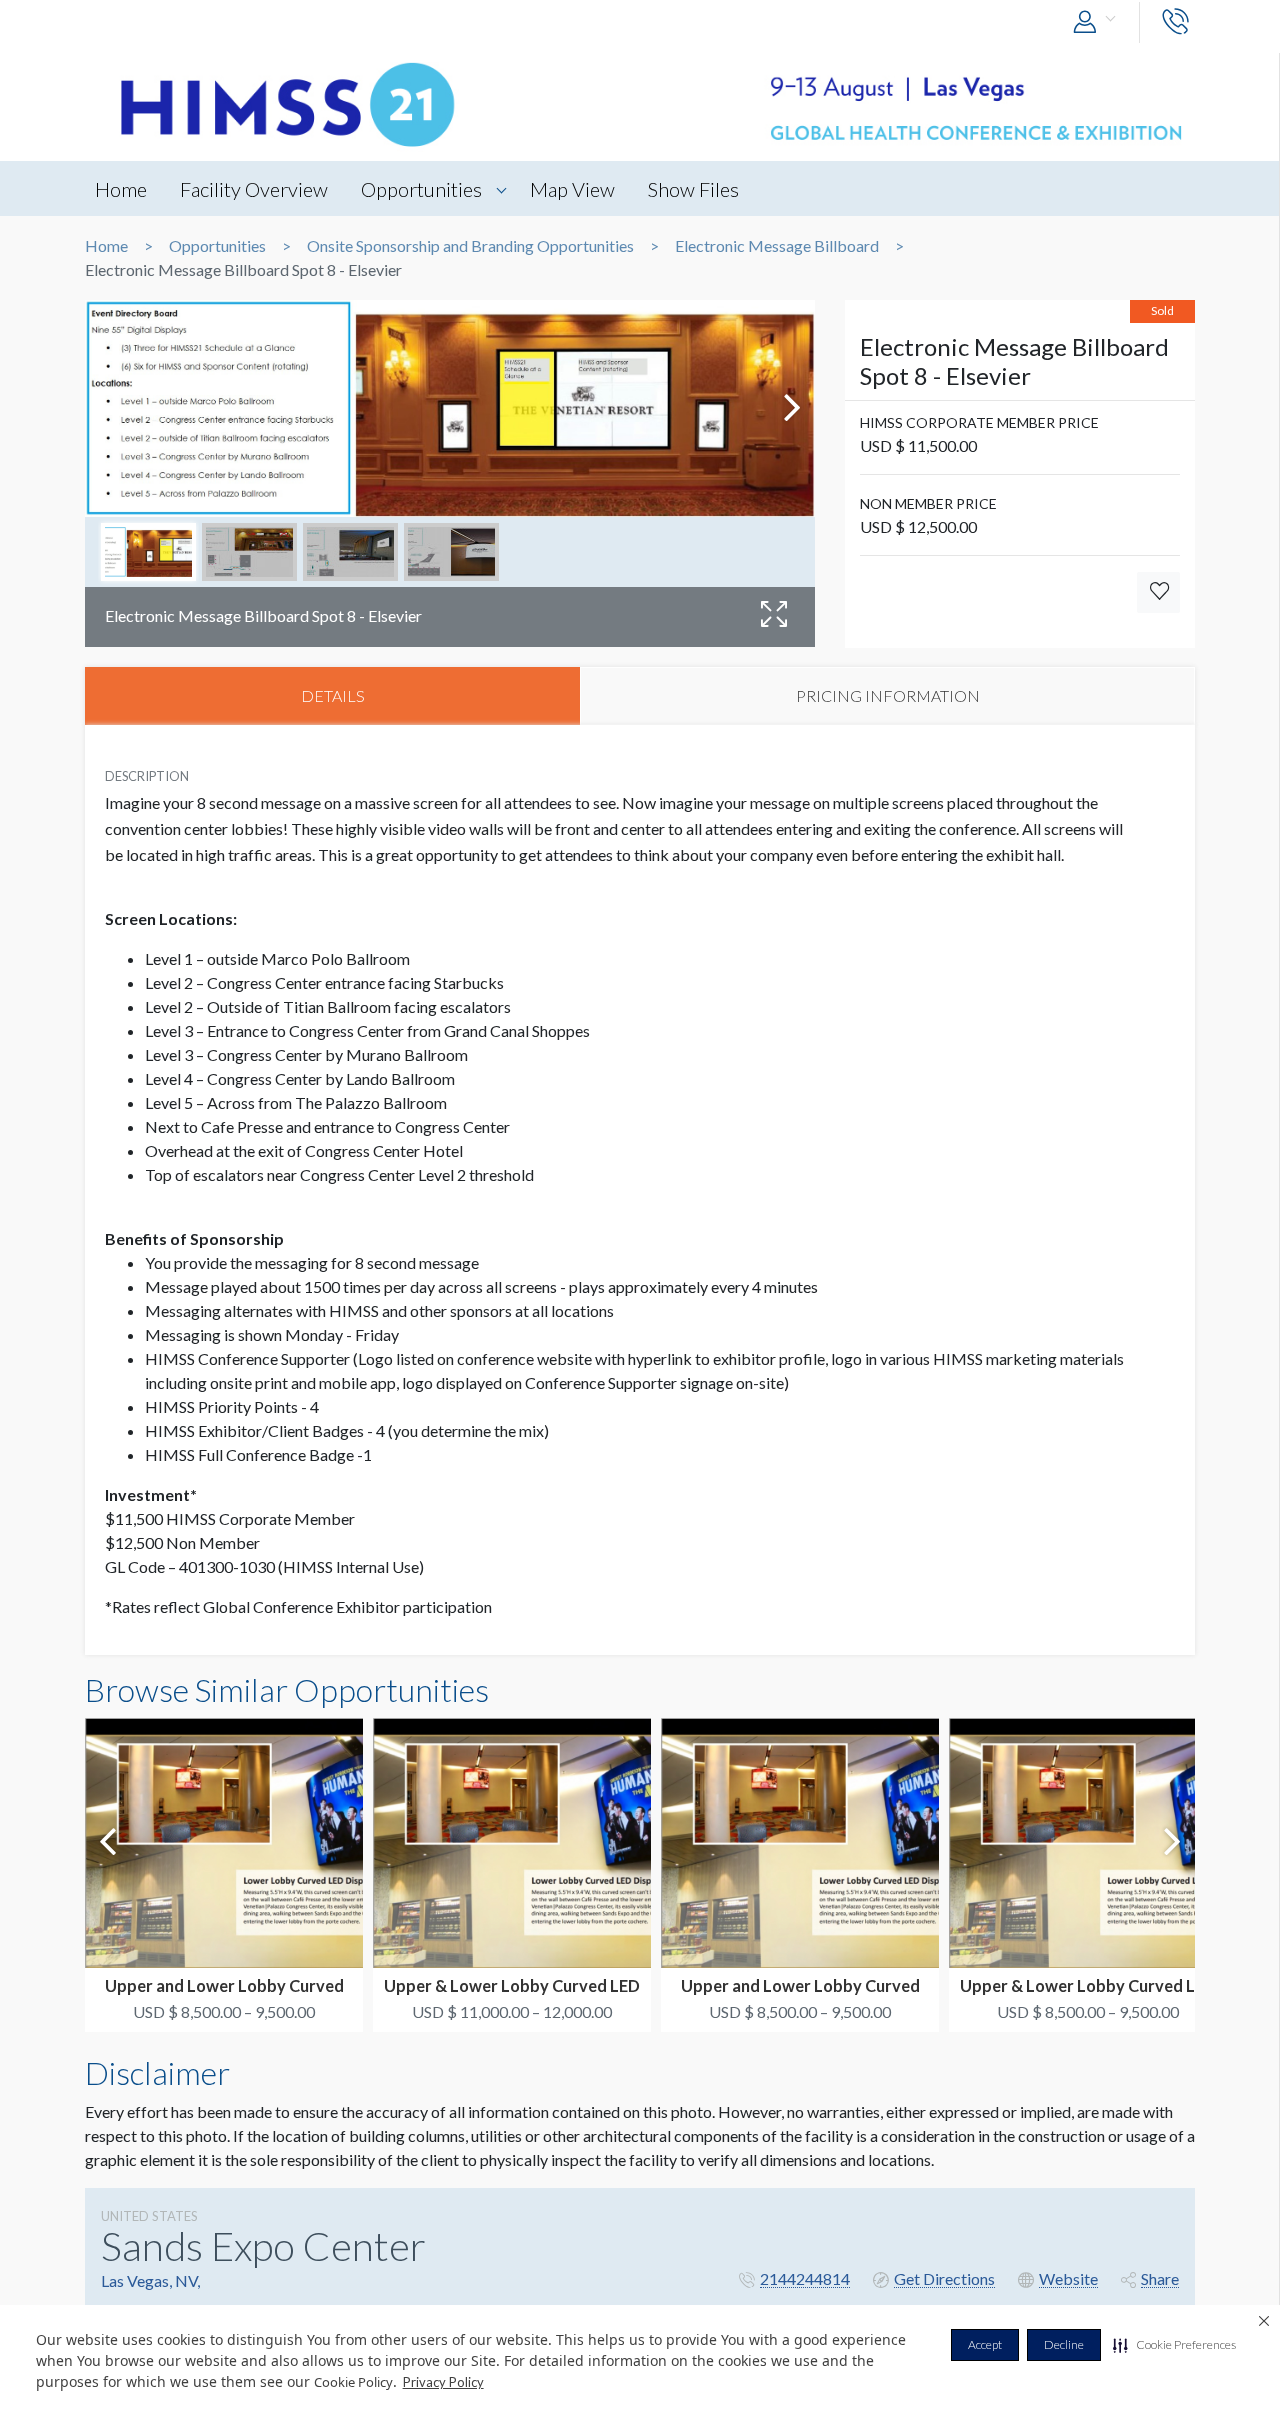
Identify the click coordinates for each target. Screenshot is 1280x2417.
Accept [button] (985, 2344)
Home (121, 189)
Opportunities (421, 189)
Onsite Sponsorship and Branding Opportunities (470, 246)
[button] (1174, 2345)
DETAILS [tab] (333, 695)
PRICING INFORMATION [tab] (888, 695)
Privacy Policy (443, 2382)
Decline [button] (1064, 2344)
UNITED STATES (149, 2216)
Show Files (693, 189)
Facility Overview (254, 189)
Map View (572, 189)
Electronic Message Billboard (777, 246)
